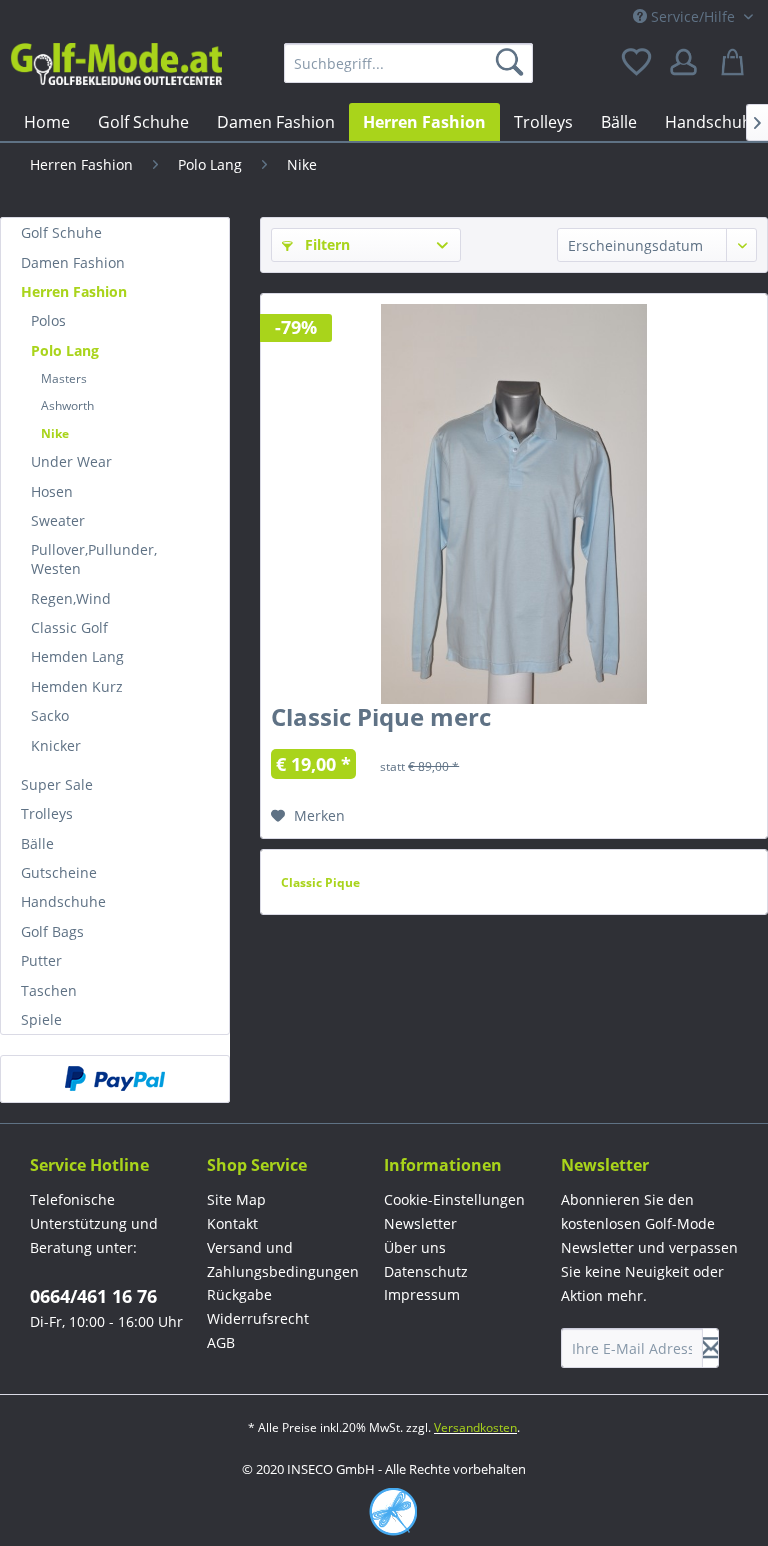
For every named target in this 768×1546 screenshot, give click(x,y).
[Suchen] (513, 63)
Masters (64, 378)
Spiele (41, 1019)
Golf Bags (52, 931)
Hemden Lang (77, 656)
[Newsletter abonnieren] (711, 1348)
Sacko (50, 715)
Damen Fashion (73, 262)
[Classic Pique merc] (514, 504)
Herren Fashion (74, 291)
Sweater (58, 520)
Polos (48, 320)
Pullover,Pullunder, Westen (94, 559)
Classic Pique (320, 882)
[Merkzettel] (638, 63)
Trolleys (47, 813)
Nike (55, 433)
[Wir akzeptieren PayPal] (115, 1079)
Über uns (415, 1247)
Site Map (236, 1199)
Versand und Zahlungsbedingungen (283, 1259)
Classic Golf (69, 627)
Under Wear (71, 461)
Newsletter (420, 1223)
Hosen (52, 491)
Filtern (325, 244)
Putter (41, 960)
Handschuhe (63, 901)
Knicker (56, 745)
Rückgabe (239, 1294)
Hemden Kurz (77, 686)
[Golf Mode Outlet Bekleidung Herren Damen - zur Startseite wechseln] (116, 68)
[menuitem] (409, 63)
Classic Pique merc (381, 721)
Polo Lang (65, 350)
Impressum (422, 1294)
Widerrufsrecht (258, 1318)
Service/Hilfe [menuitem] (693, 16)
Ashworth (67, 405)
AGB (221, 1342)
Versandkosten (475, 1427)
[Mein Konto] (687, 63)
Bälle (37, 843)
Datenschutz (426, 1271)
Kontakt (232, 1223)
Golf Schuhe (61, 232)
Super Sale (57, 784)
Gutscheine (59, 872)
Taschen (49, 990)
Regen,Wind (71, 598)
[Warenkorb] (736, 63)
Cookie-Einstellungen (454, 1199)
